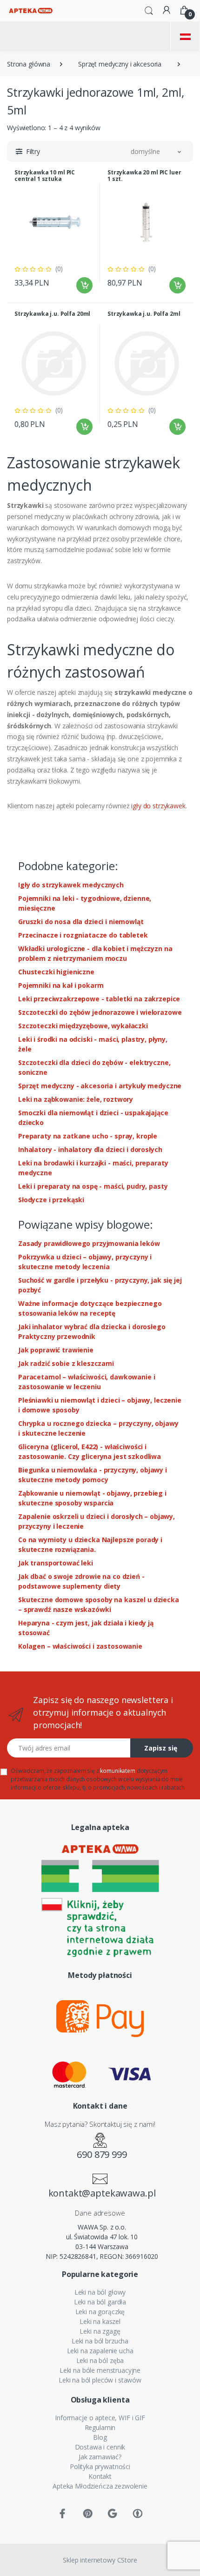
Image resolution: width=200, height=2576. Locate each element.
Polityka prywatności (100, 2466)
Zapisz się (161, 1748)
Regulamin (100, 2427)
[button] (149, 10)
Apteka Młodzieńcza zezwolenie (100, 2486)
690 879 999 (102, 2154)
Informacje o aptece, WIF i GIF (100, 2418)
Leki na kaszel (100, 2321)
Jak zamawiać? (100, 2457)
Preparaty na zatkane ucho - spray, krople (88, 1136)
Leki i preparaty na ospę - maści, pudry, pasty (93, 1186)
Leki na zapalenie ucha (100, 2351)
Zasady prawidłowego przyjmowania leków (89, 1243)
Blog (100, 2437)
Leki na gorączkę (100, 2312)
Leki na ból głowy (100, 2292)
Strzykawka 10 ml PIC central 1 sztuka (45, 176)
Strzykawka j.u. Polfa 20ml (52, 314)
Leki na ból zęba (100, 2360)
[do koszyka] (84, 285)
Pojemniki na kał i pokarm (61, 985)
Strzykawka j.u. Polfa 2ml (144, 314)
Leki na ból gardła (100, 2302)
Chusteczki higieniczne (56, 972)
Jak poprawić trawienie (56, 1350)
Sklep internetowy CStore (100, 2560)
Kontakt (100, 2476)
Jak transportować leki (56, 1563)
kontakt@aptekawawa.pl (102, 2193)
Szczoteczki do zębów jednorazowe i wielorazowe (100, 1012)
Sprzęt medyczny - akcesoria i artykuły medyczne (100, 1086)
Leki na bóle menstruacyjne (100, 2370)
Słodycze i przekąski (51, 1200)
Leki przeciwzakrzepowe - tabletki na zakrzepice (99, 999)
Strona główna (29, 64)
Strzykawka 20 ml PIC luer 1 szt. (144, 176)
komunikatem (117, 1771)
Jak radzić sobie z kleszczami (66, 1363)
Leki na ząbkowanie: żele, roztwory (76, 1099)
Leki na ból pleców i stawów (100, 2380)
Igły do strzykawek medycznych (71, 885)
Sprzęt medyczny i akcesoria (120, 64)
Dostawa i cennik (100, 2447)
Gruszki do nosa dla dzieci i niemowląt (81, 922)
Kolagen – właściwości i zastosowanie (80, 1646)
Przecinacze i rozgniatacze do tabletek (83, 935)
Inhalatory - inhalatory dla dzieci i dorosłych (90, 1149)
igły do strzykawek (158, 806)
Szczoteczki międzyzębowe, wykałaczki (83, 1026)
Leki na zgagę (100, 2331)
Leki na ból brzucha (100, 2341)
